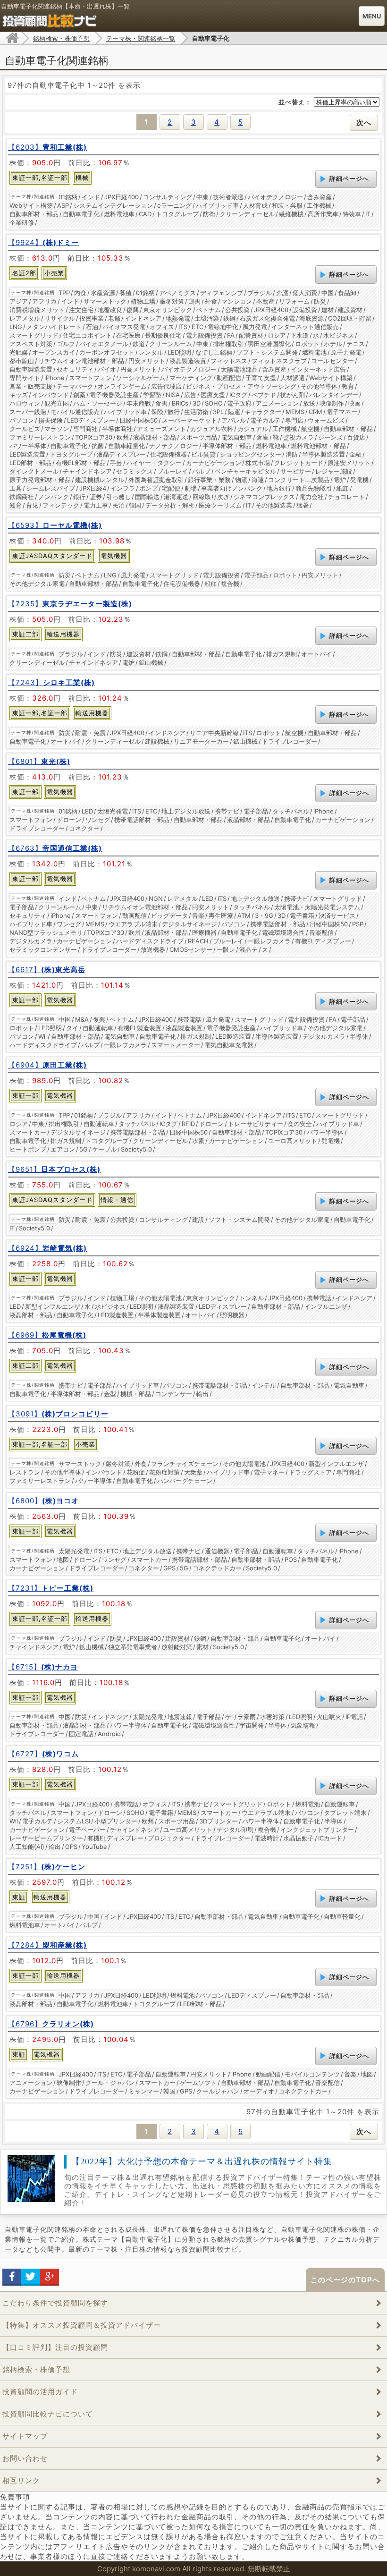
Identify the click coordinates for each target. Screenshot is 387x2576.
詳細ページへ (349, 178)
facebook (12, 2277)
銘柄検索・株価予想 (36, 2369)
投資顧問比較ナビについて (48, 2414)
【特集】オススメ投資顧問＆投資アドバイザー (82, 2325)
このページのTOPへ (345, 2280)
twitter (31, 2277)
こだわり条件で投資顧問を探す (55, 2303)
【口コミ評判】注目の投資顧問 (55, 2347)
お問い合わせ (25, 2458)
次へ (364, 123)
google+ (50, 2277)
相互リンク (21, 2480)
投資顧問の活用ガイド (40, 2392)
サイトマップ (25, 2436)
